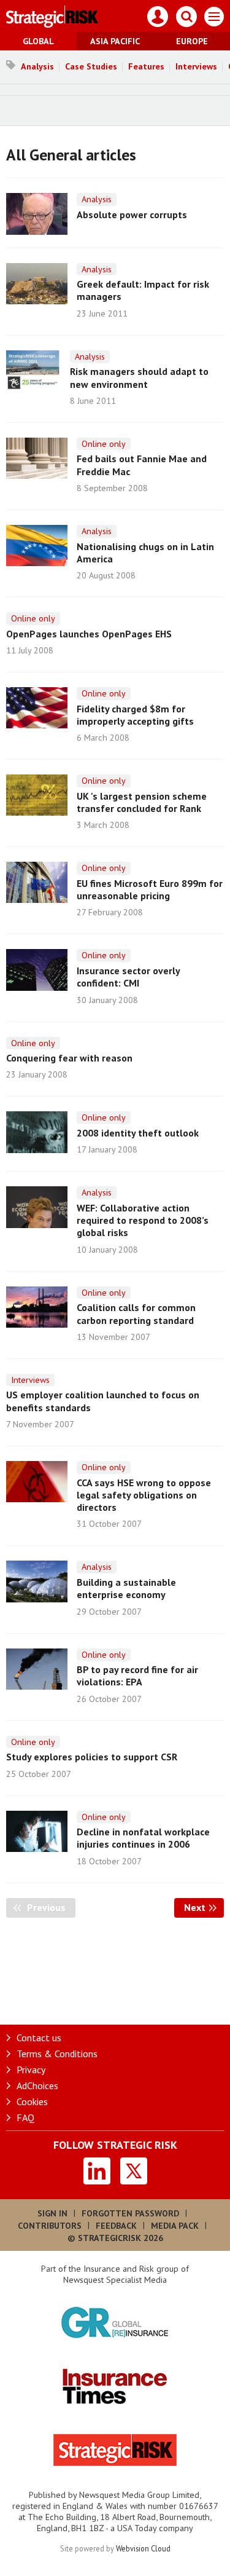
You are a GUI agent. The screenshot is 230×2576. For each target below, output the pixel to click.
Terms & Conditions (57, 2054)
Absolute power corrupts (132, 215)
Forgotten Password (130, 2213)
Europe (192, 41)
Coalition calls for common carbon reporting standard (136, 1314)
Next (204, 1907)
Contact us (39, 2038)
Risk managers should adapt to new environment (139, 377)
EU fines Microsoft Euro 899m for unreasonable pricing (150, 889)
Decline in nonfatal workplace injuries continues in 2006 (143, 1838)
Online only (104, 444)
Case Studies (91, 66)
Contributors (50, 2226)
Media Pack (175, 2226)
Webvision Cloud (143, 2548)
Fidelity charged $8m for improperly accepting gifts (135, 715)
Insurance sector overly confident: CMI (128, 977)
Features (146, 66)
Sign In (52, 2213)
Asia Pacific (115, 41)
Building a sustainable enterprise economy (126, 1588)
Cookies (32, 2101)
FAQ (25, 2117)
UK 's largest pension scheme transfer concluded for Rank (142, 802)
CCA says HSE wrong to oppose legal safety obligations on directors (144, 1495)
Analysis (37, 66)
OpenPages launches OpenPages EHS (89, 634)
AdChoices (37, 2086)
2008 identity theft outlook (138, 1133)
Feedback (116, 2226)
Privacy (31, 2070)
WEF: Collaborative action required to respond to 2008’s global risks (143, 1220)
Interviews (196, 66)
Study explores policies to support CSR (92, 1757)
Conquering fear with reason (69, 1058)
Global (38, 41)
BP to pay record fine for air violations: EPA (137, 1676)
